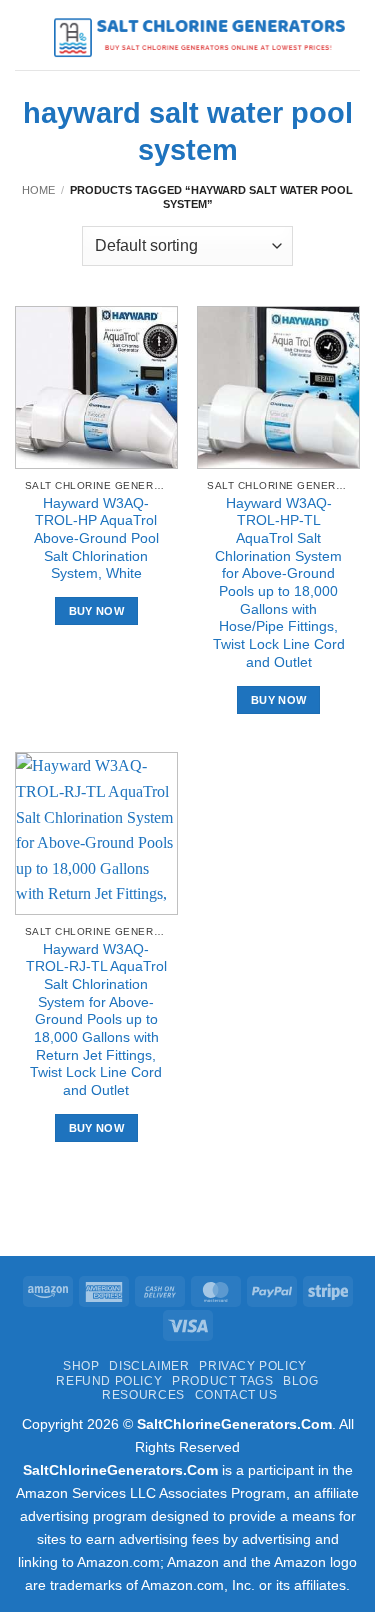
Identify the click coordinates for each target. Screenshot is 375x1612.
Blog (300, 1381)
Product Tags (222, 1381)
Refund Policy (109, 1381)
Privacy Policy (253, 1366)
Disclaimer (149, 1366)
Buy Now (96, 611)
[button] (27, 34)
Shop (81, 1366)
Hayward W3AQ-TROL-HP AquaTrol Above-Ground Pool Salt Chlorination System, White (96, 539)
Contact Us (236, 1395)
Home (38, 190)
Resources (143, 1395)
